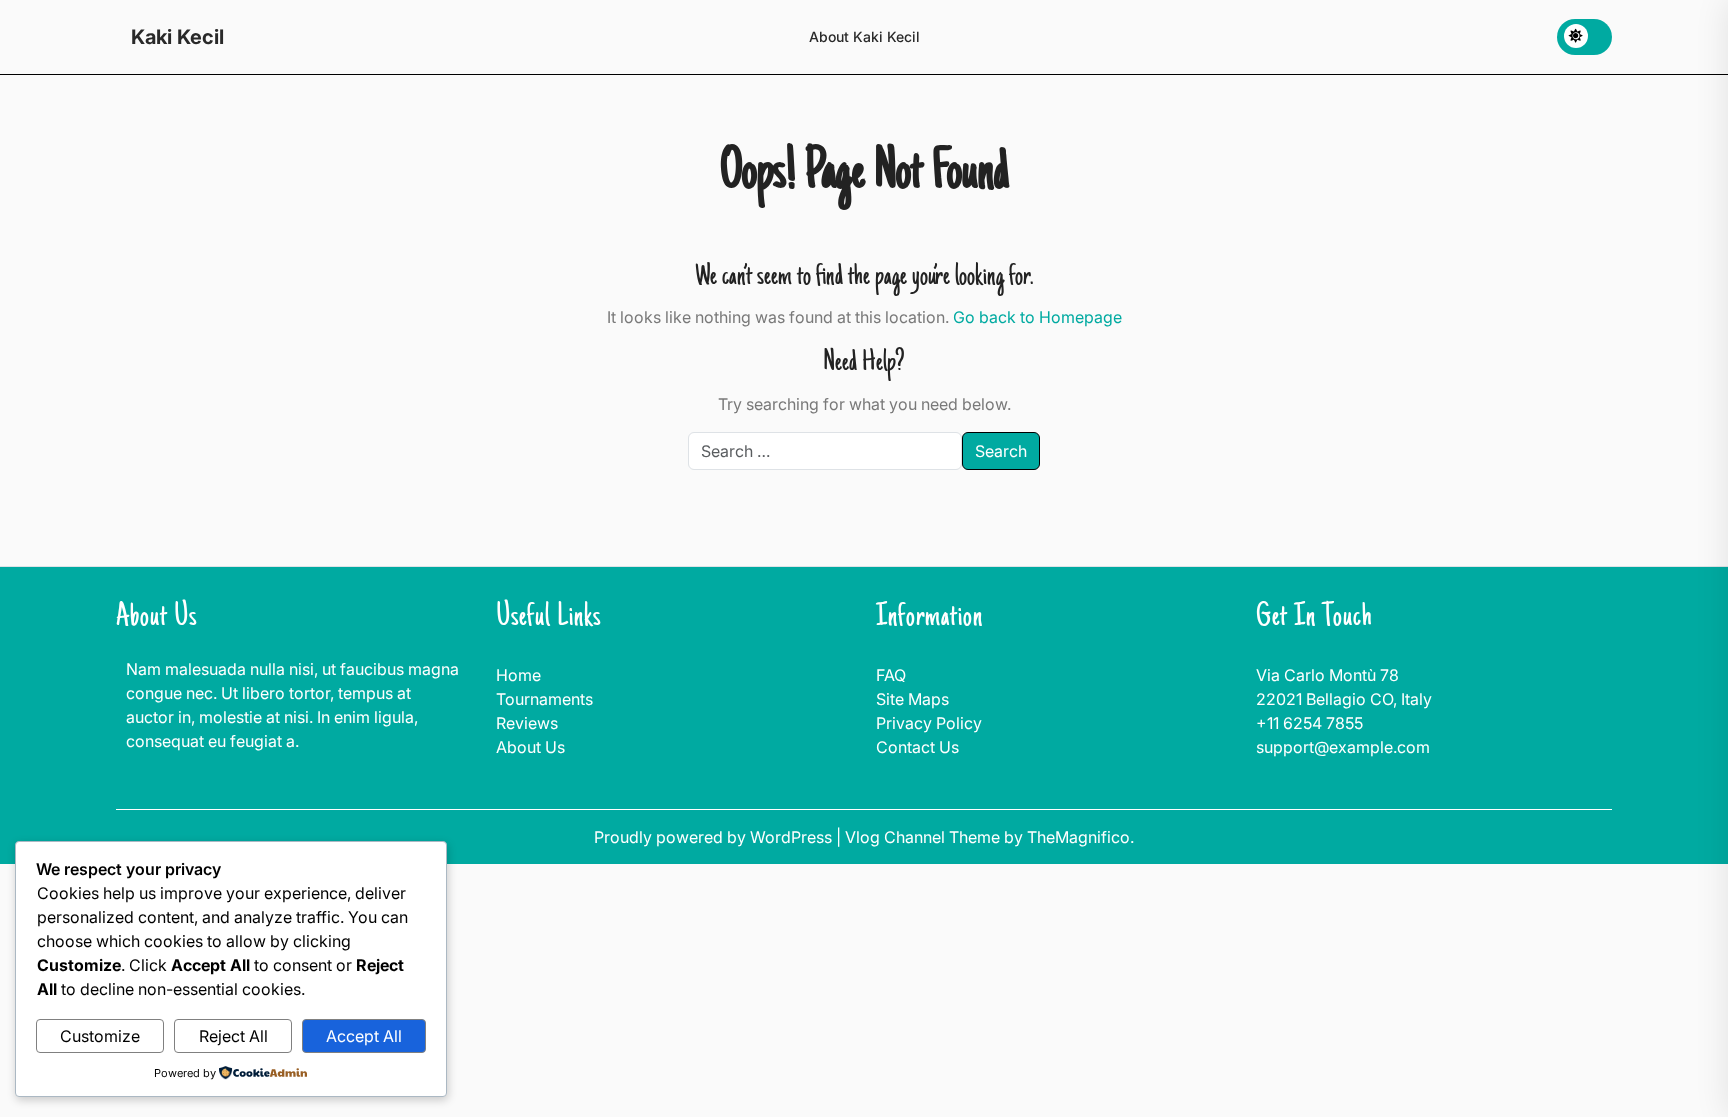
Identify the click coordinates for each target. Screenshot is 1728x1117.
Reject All (233, 1036)
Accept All (364, 1036)
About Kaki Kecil (864, 36)
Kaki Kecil (177, 37)
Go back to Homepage (1037, 317)
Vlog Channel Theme (924, 837)
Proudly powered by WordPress (715, 837)
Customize (100, 1036)
